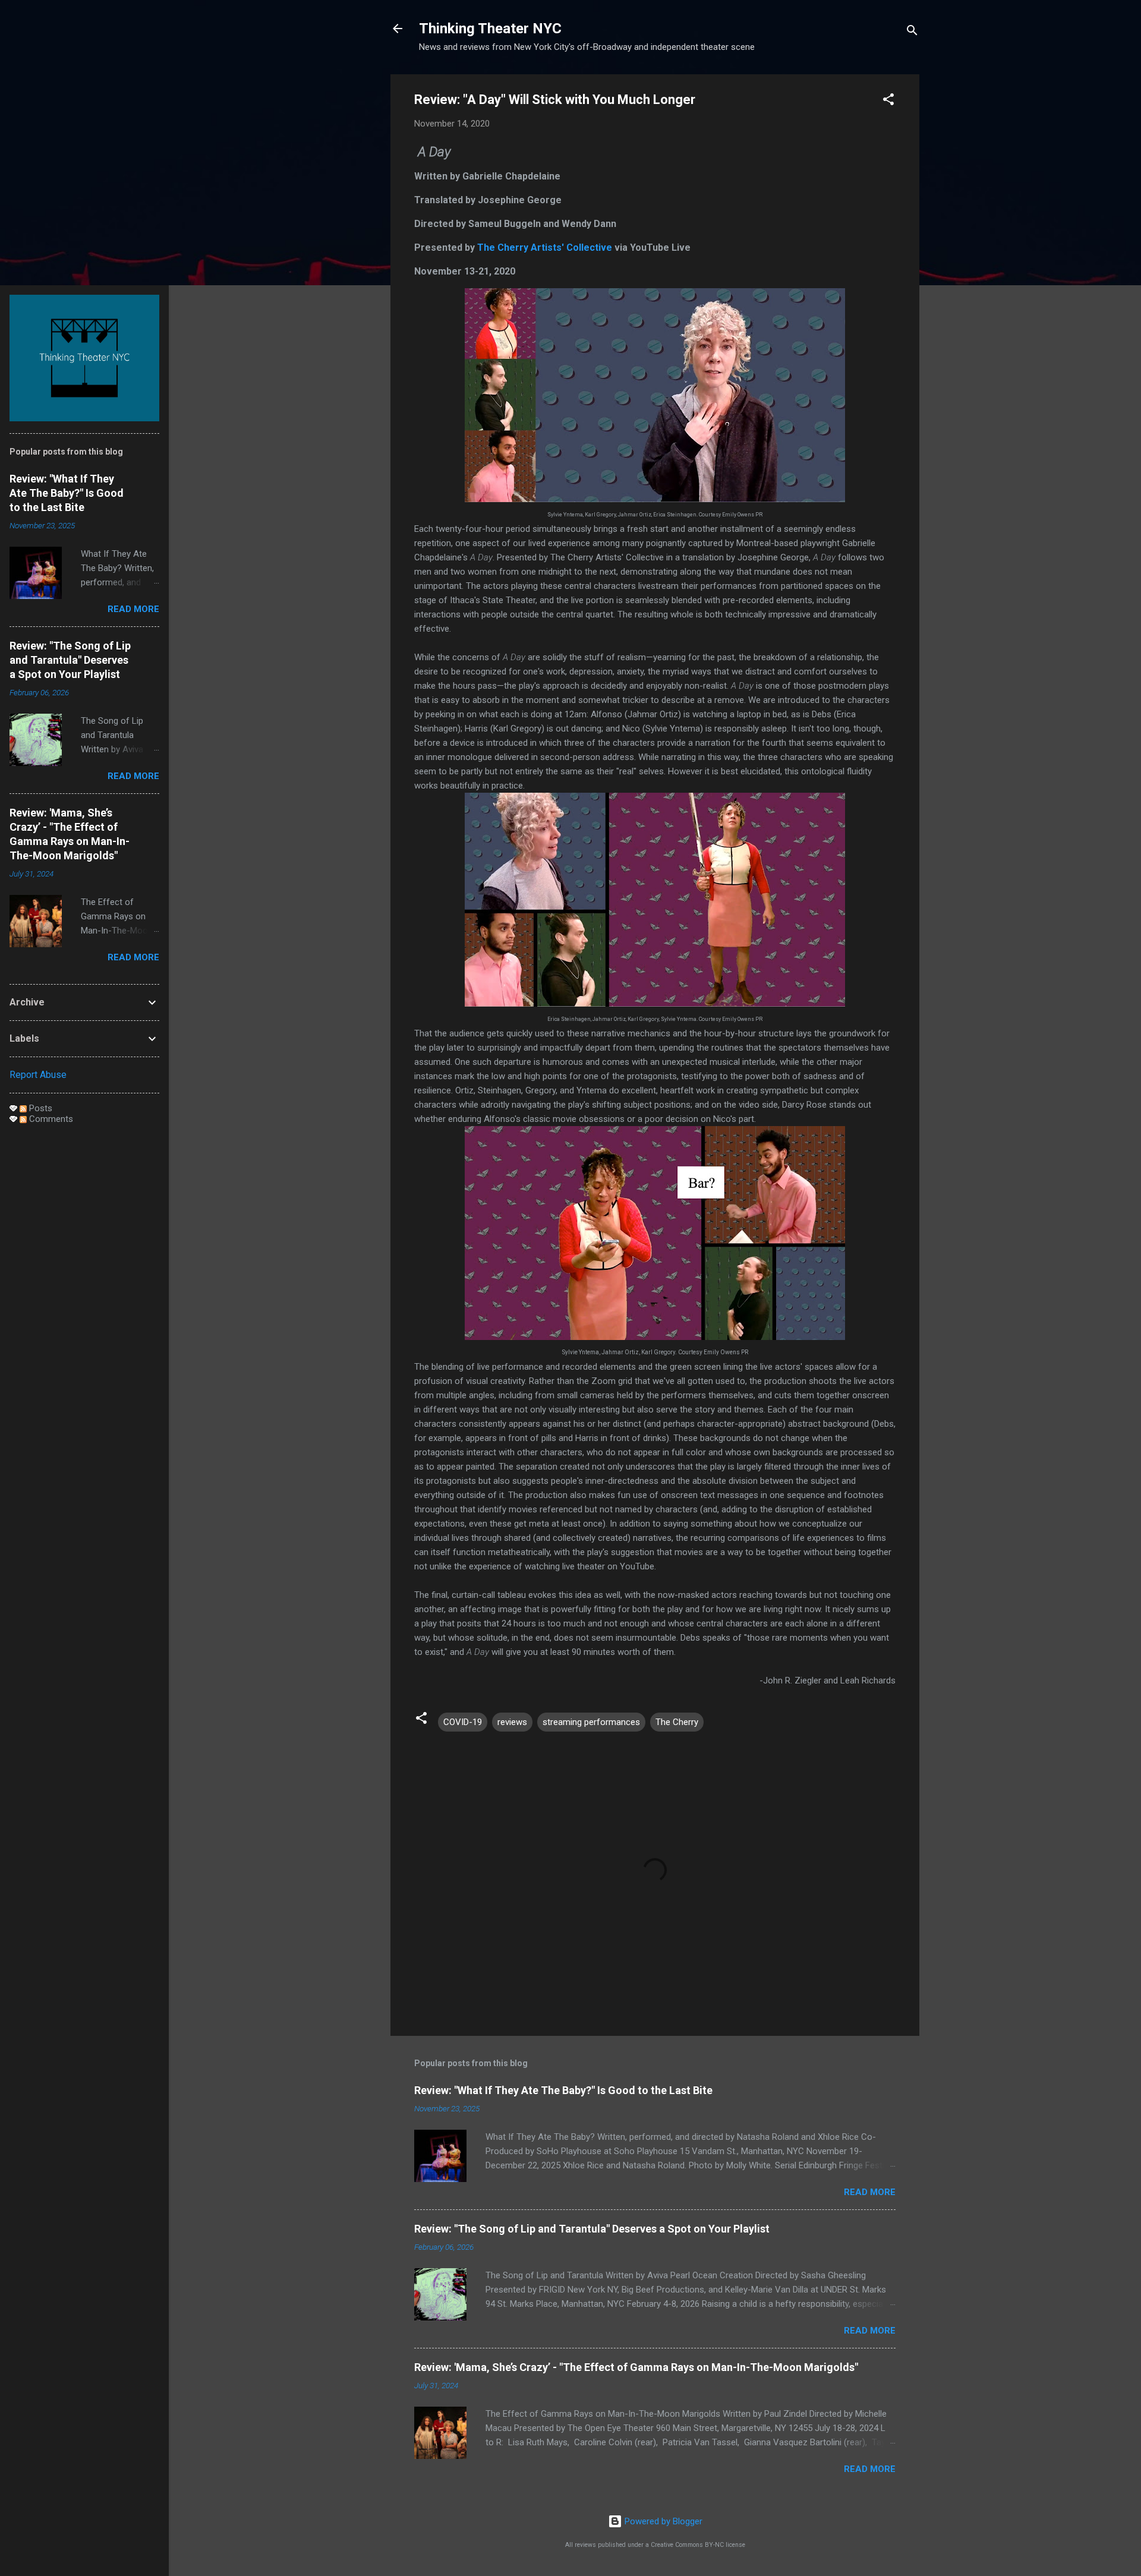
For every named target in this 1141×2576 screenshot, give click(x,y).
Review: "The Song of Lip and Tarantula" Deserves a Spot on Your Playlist (592, 2229)
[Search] (912, 32)
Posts (40, 1108)
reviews (512, 1722)
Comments (50, 1119)
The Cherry (677, 1722)
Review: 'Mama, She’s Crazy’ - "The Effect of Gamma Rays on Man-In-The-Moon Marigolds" (636, 2367)
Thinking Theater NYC (490, 29)
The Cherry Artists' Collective (546, 247)
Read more (870, 2192)
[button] (888, 101)
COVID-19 (463, 1722)
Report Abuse (38, 1075)
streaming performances (591, 1722)
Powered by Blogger (662, 2521)
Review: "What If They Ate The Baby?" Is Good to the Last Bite (563, 2090)
